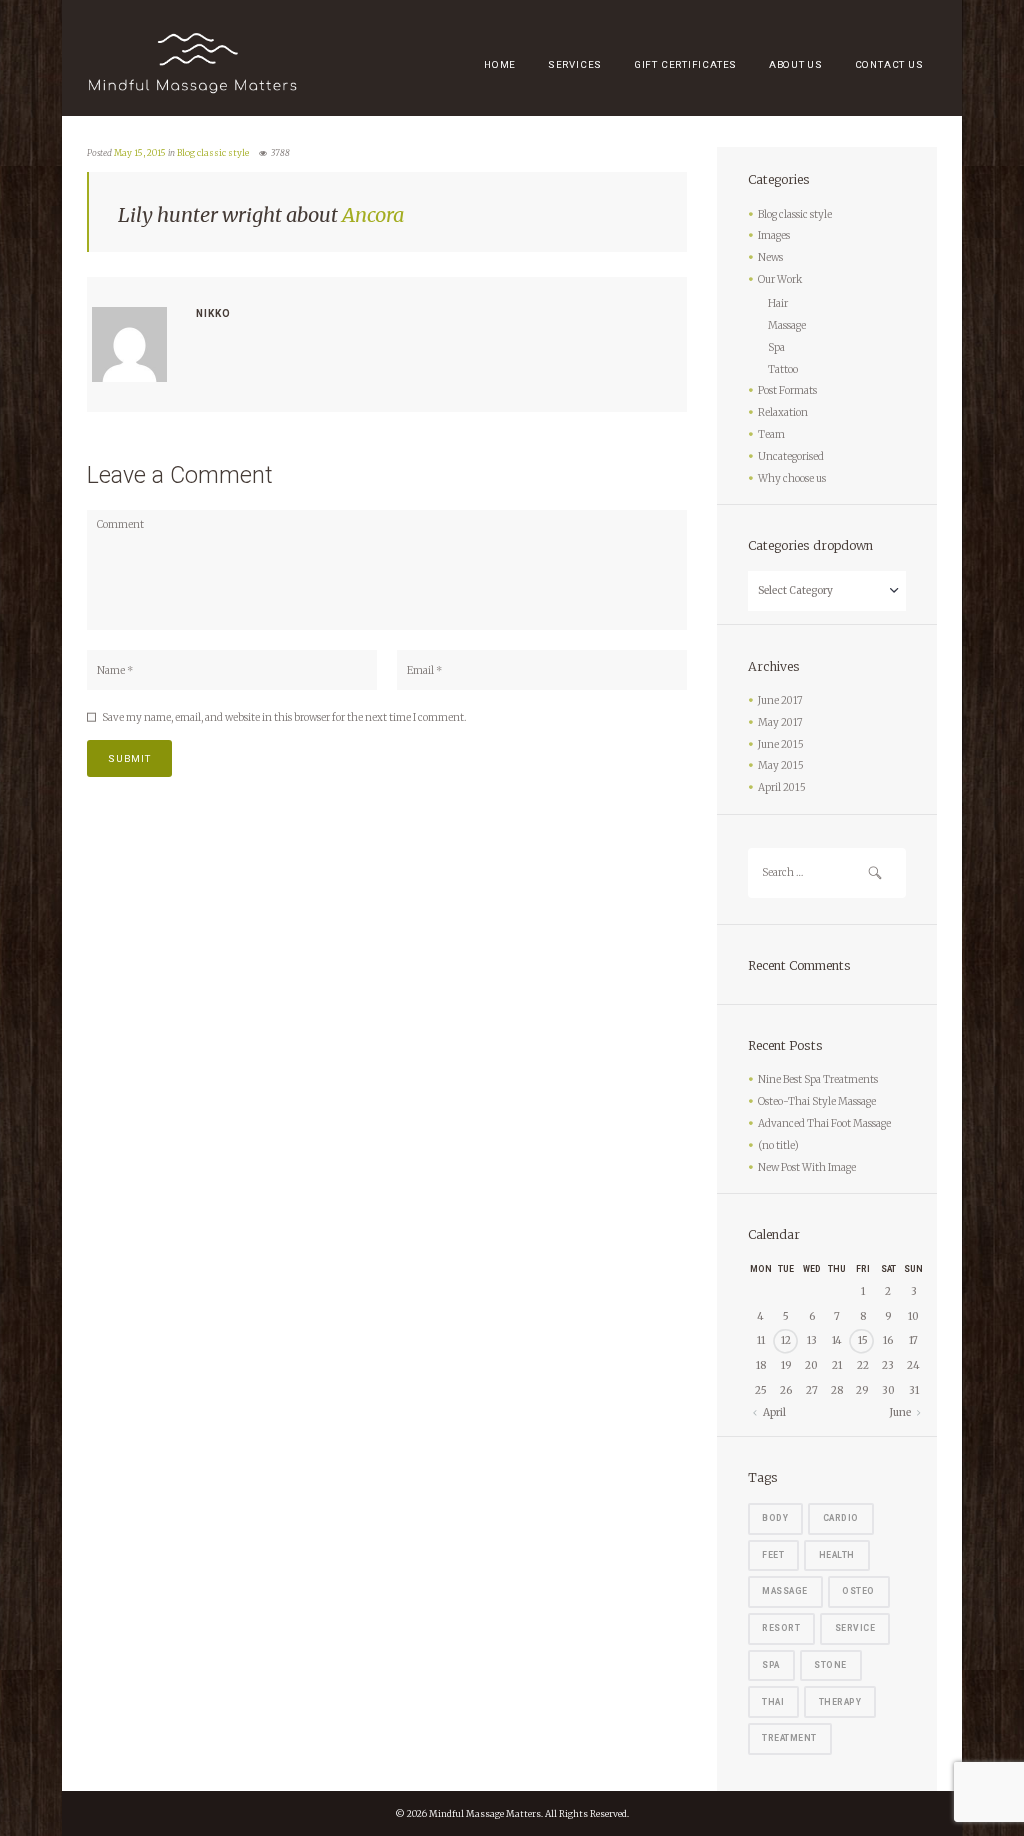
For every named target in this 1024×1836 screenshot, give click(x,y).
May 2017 (780, 722)
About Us (796, 64)
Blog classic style (213, 153)
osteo (858, 1591)
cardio (841, 1518)
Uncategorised (791, 456)
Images (774, 235)
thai (773, 1702)
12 (786, 1340)
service (855, 1628)
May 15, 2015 (140, 153)
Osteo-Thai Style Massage (817, 1101)
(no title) (778, 1145)
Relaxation (783, 412)
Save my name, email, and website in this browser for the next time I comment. (284, 717)
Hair (778, 303)
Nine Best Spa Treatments (818, 1079)
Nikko (213, 313)
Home (500, 64)
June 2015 (781, 744)
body (775, 1518)
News (770, 257)
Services (575, 64)
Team (771, 434)
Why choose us (792, 478)
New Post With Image (807, 1167)
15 (863, 1340)
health (837, 1555)
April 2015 (782, 787)
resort (781, 1628)
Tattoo (783, 369)
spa (771, 1665)
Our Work (780, 279)
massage (785, 1591)
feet (773, 1555)
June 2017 (780, 700)
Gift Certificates (685, 64)
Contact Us (889, 64)
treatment (789, 1738)
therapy (840, 1702)
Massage (787, 325)
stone (830, 1665)
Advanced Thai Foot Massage (824, 1123)
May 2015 (781, 765)
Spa (776, 347)
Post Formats (787, 390)
